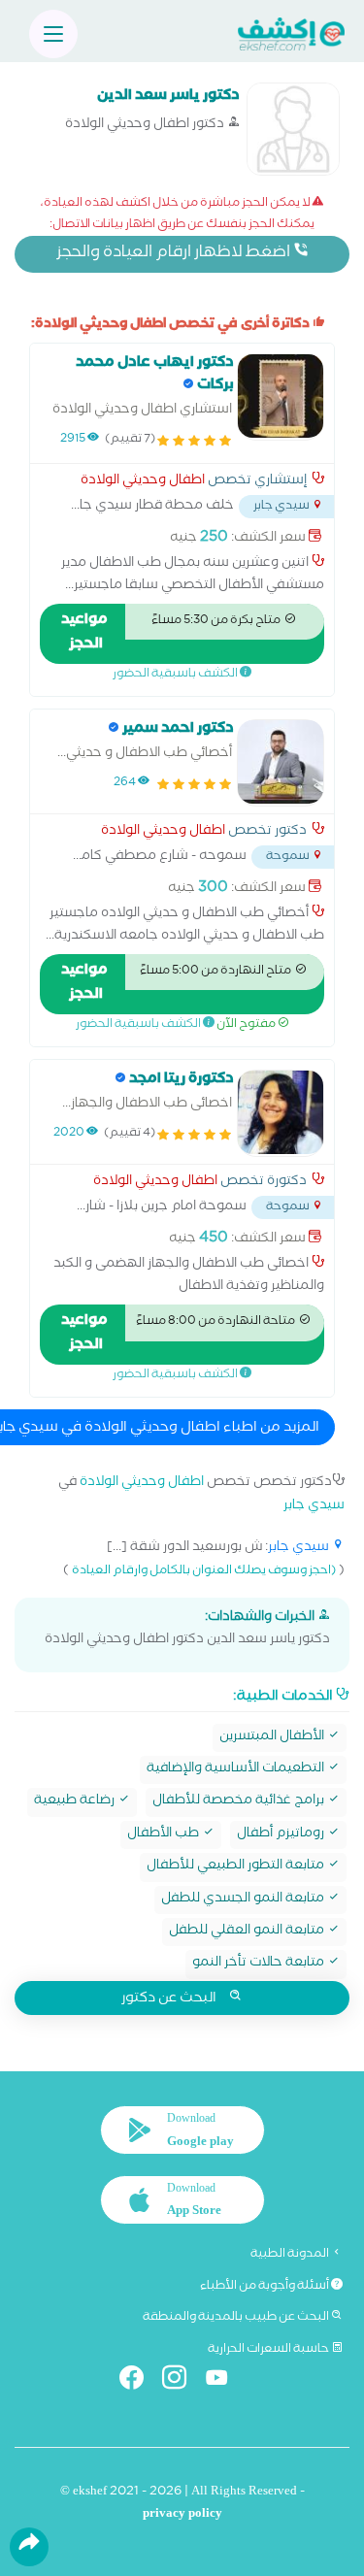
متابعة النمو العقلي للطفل (248, 1932)
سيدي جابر (314, 1507)
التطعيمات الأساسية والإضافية (237, 1770)
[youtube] (225, 2381)
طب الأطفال (165, 1835)
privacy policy (182, 2515)
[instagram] (182, 2381)
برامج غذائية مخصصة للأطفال (240, 1802)
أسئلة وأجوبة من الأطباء (265, 2287)
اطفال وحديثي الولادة (143, 482)
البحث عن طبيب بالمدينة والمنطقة (237, 2318)
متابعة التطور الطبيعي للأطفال (237, 1867)
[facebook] (139, 2381)
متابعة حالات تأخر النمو (260, 1964)
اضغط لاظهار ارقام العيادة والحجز (175, 254)
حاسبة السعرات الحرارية (269, 2350)
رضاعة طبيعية (76, 1802)
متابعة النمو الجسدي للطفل (244, 1900)
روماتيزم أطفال (282, 1835)
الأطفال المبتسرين (273, 1738)
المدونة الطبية (291, 2255)
